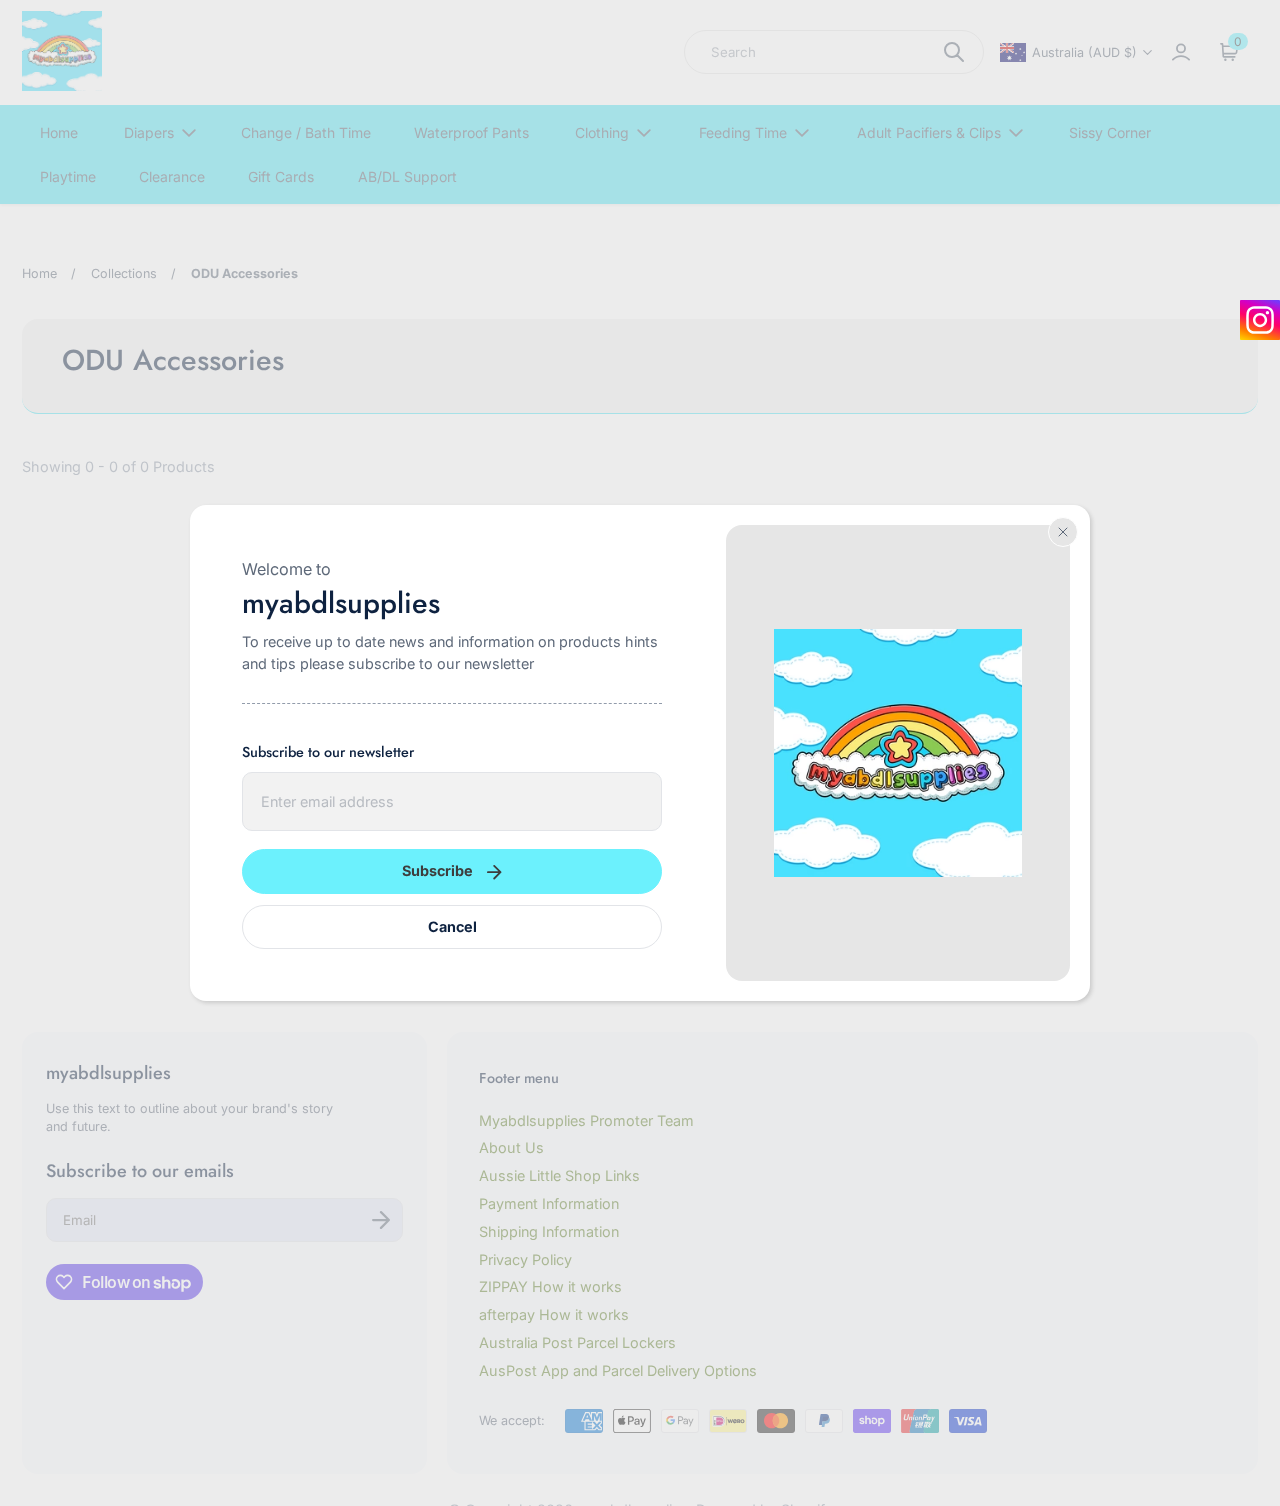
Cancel (452, 926)
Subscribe (437, 870)
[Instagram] (1260, 320)
